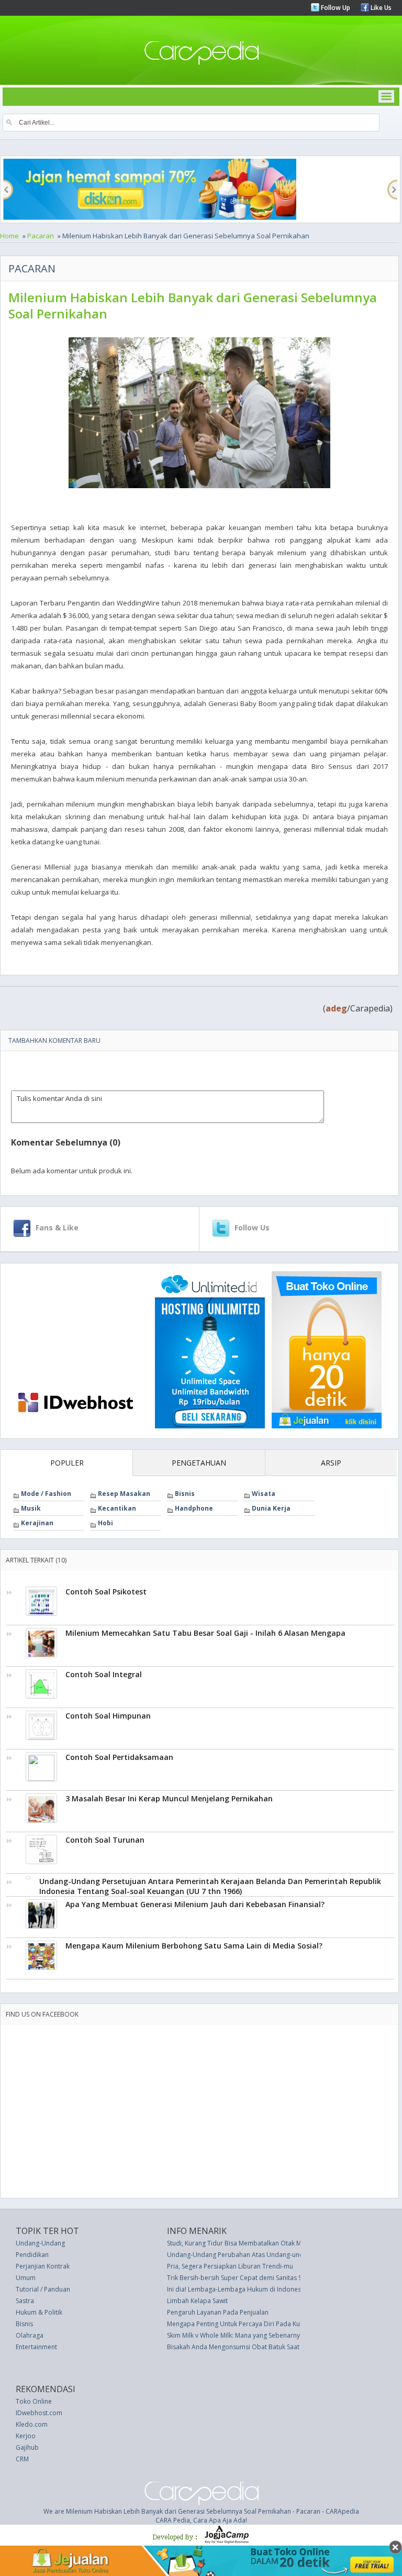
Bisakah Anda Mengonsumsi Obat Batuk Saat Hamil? (244, 2347)
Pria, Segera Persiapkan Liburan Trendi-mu (230, 2266)
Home (9, 236)
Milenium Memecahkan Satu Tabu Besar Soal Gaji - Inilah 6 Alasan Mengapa (205, 1633)
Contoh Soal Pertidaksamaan (119, 1757)
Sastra (25, 2301)
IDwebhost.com (39, 2413)
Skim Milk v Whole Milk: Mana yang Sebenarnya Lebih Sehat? (254, 2335)
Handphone (194, 1508)
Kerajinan (37, 1523)
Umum (26, 2278)
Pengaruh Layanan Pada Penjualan (218, 2312)
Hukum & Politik (39, 2312)
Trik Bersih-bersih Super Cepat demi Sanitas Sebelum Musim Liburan (268, 2278)
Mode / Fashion (46, 1494)
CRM (22, 2459)
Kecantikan (117, 1508)
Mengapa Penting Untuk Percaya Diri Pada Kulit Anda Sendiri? (257, 2324)
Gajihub (27, 2447)
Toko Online (34, 2401)
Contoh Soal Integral (104, 1674)
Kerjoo (26, 2436)
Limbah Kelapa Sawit (197, 2301)
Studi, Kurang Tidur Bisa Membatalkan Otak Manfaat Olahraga (258, 2243)
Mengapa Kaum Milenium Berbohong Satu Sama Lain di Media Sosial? (194, 1946)
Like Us (380, 8)
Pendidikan (32, 2255)
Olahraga (30, 2335)
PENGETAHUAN (199, 1463)
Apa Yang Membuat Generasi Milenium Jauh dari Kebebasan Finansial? (195, 1904)
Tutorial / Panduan (43, 2289)
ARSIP (331, 1463)
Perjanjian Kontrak (43, 2266)
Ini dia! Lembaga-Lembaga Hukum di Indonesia (237, 2289)
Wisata (264, 1494)
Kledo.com (32, 2424)
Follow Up (335, 8)
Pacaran (41, 236)
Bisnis (185, 1494)
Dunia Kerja (271, 1508)
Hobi (105, 1523)
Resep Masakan (124, 1494)
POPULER (67, 1463)
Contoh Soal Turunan (105, 1840)
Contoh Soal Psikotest (106, 1592)
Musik (31, 1508)
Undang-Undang (40, 2243)
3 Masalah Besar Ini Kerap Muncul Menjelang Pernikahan (169, 1798)
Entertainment (36, 2347)
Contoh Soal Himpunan (108, 1716)
